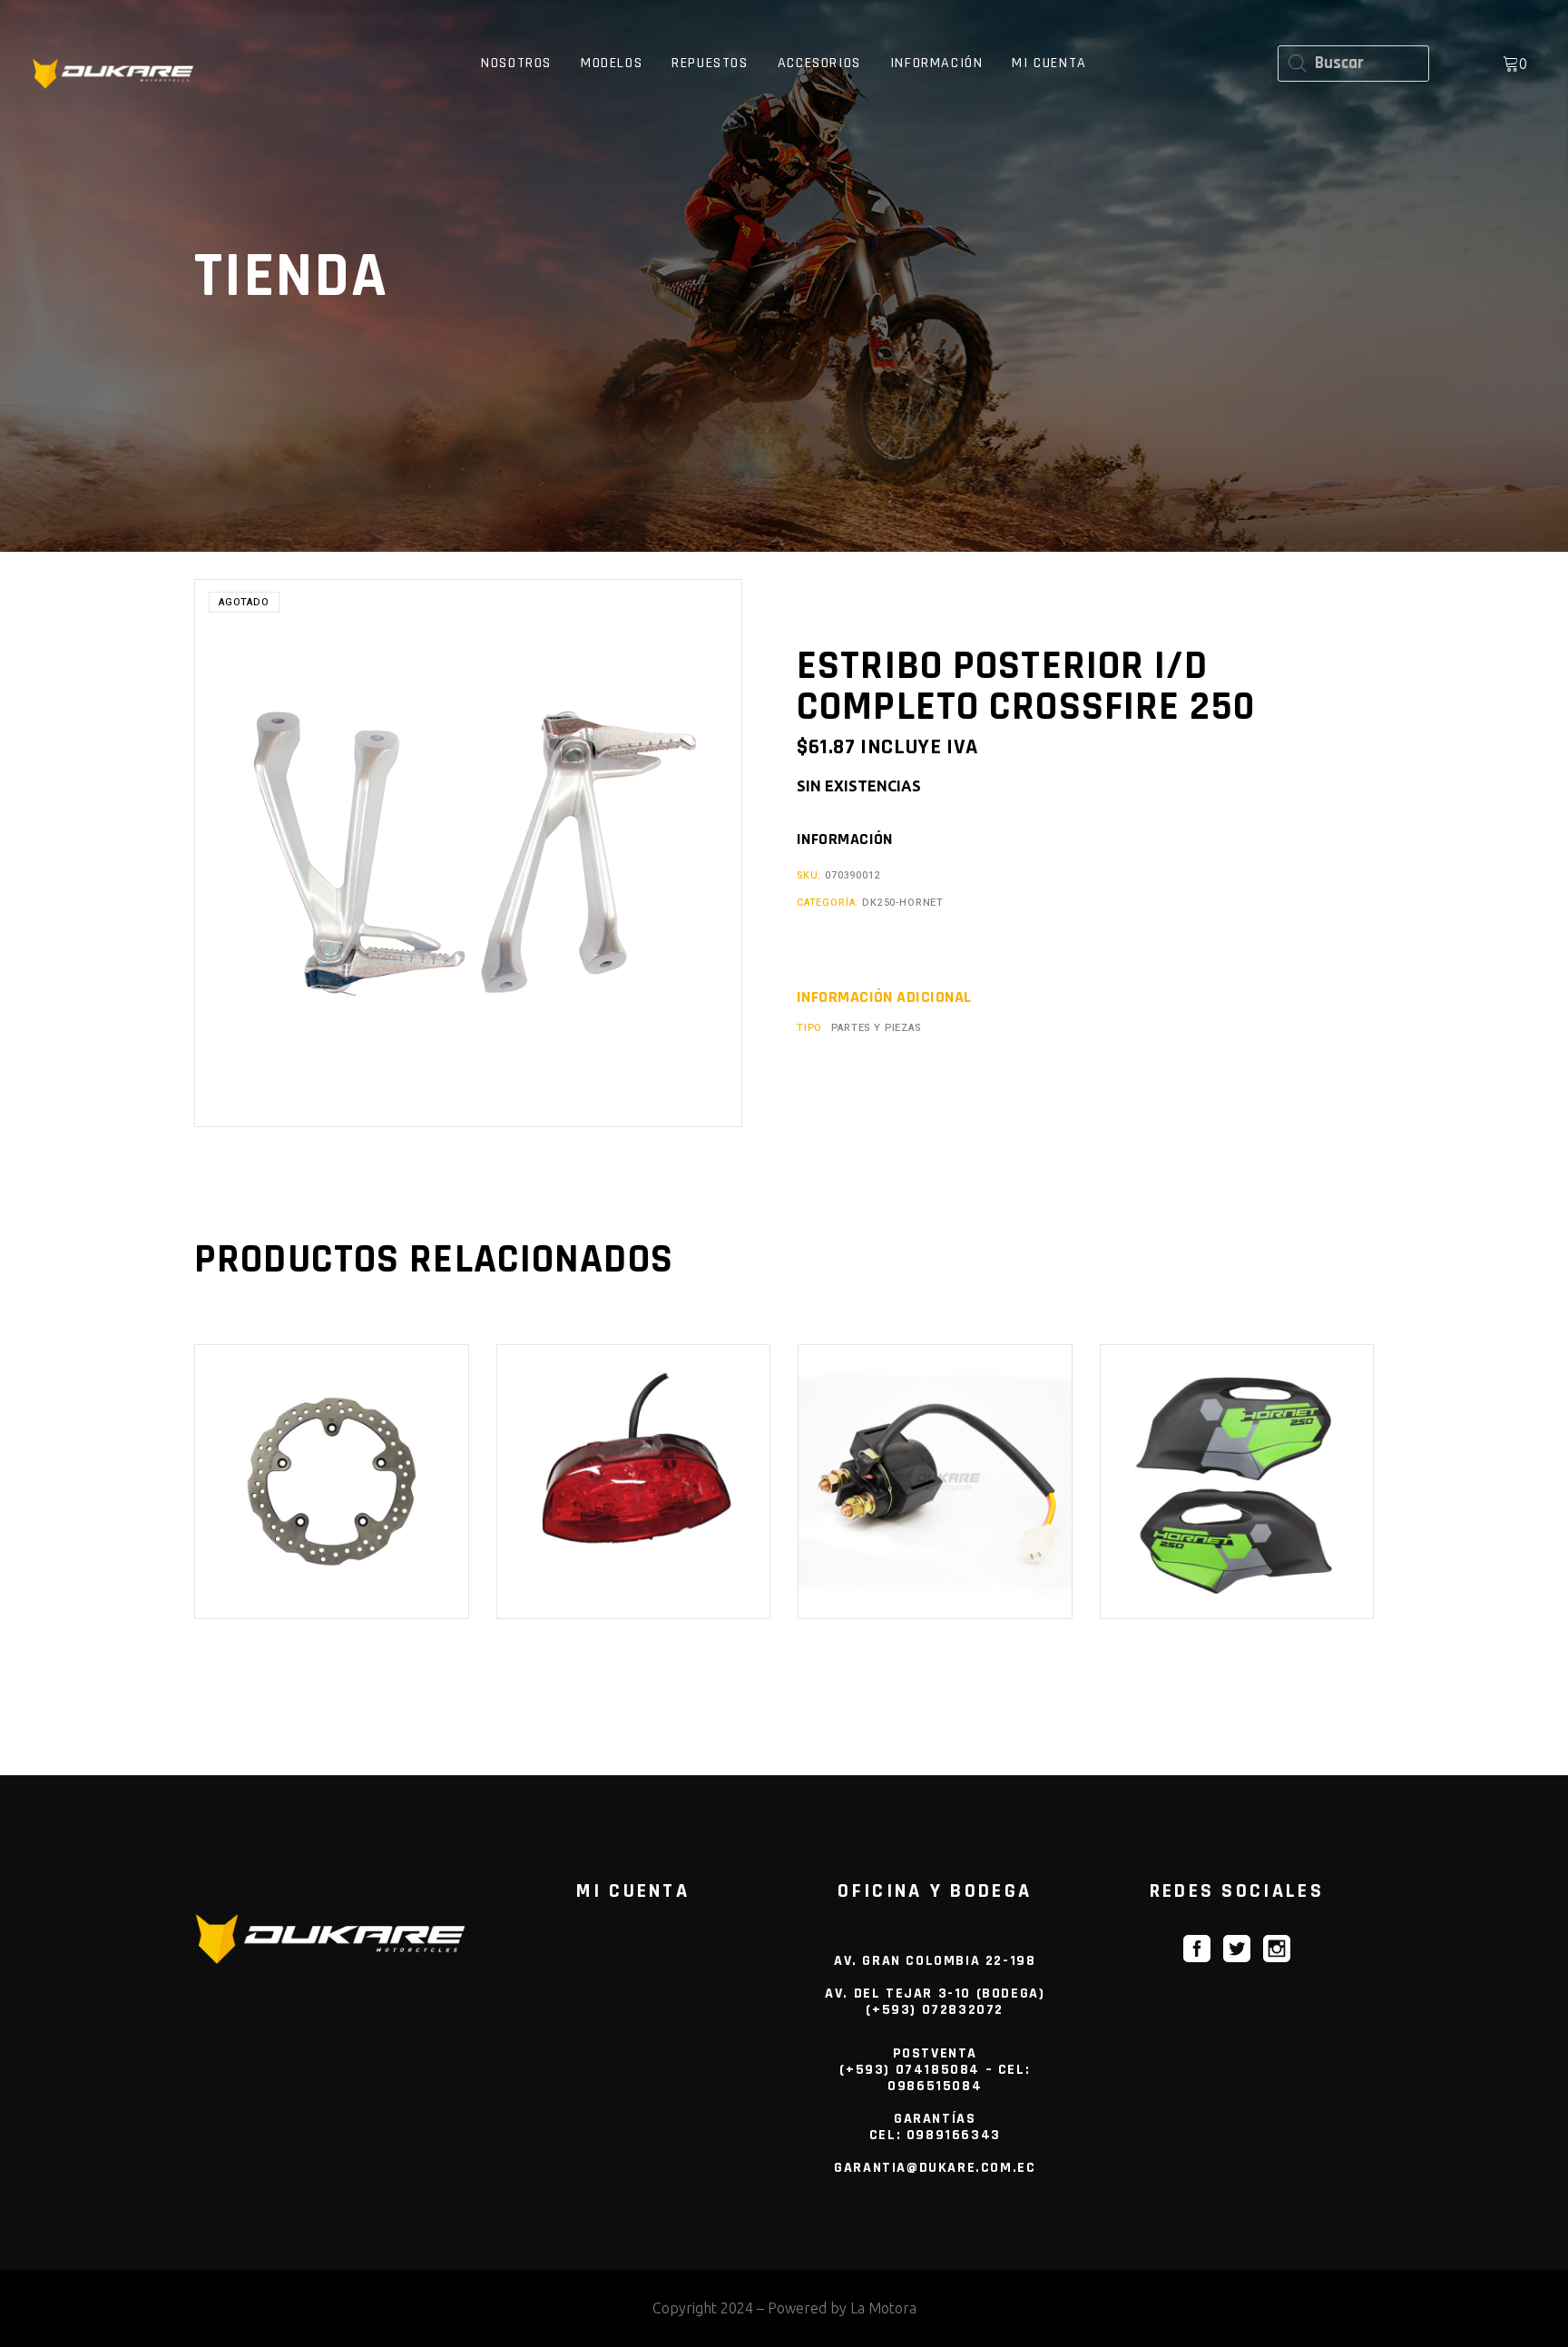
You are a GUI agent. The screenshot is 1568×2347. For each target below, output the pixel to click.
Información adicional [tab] (884, 997)
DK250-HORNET (903, 903)
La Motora (883, 2308)
